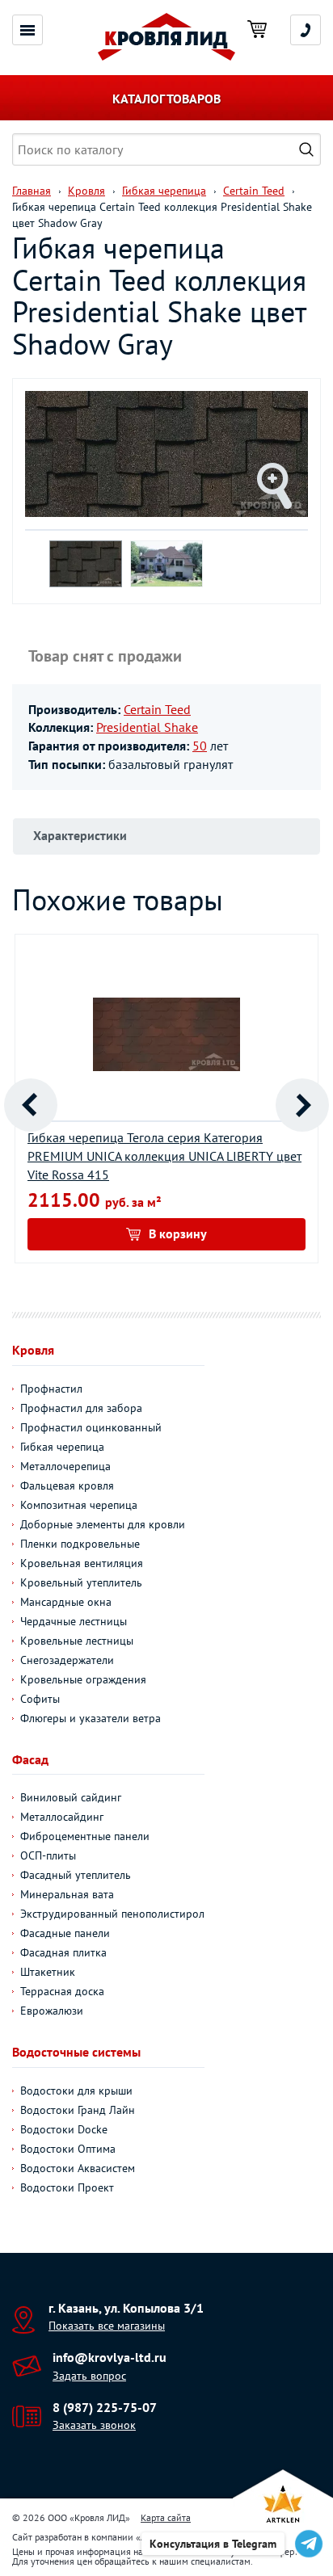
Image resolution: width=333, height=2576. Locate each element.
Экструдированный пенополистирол (112, 1914)
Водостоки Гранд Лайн (78, 2110)
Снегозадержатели (67, 1660)
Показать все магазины (107, 2326)
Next (302, 1105)
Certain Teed (157, 709)
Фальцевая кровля (67, 1486)
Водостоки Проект (67, 2187)
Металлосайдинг (62, 1817)
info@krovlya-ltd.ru (110, 2357)
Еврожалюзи (52, 2011)
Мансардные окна (66, 1602)
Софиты (40, 1699)
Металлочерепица (65, 1466)
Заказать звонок (94, 2425)
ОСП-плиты (48, 1855)
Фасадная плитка (63, 1952)
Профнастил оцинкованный (91, 1427)
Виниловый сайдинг (71, 1797)
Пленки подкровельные (80, 1544)
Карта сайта (166, 2517)
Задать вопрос (89, 2376)
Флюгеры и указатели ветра (91, 1718)
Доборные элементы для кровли (103, 1524)
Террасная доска (62, 1991)
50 (200, 746)
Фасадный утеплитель (76, 1875)
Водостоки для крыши (76, 2091)
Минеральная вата (67, 1894)
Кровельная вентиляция (82, 1563)
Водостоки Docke (64, 2129)
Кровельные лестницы (77, 1641)
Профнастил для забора (81, 1408)
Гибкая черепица (62, 1447)
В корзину (178, 1233)
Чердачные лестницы (74, 1621)
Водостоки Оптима (68, 2149)
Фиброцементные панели (85, 1836)
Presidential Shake (147, 727)
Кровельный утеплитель (81, 1582)
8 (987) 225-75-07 (105, 2407)
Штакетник (48, 1972)
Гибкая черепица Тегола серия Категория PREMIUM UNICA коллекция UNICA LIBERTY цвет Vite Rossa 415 (164, 1156)
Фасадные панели (65, 1933)
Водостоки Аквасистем (78, 2168)
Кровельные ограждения (83, 1679)
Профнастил (51, 1389)
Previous (31, 1105)
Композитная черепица (79, 1505)
